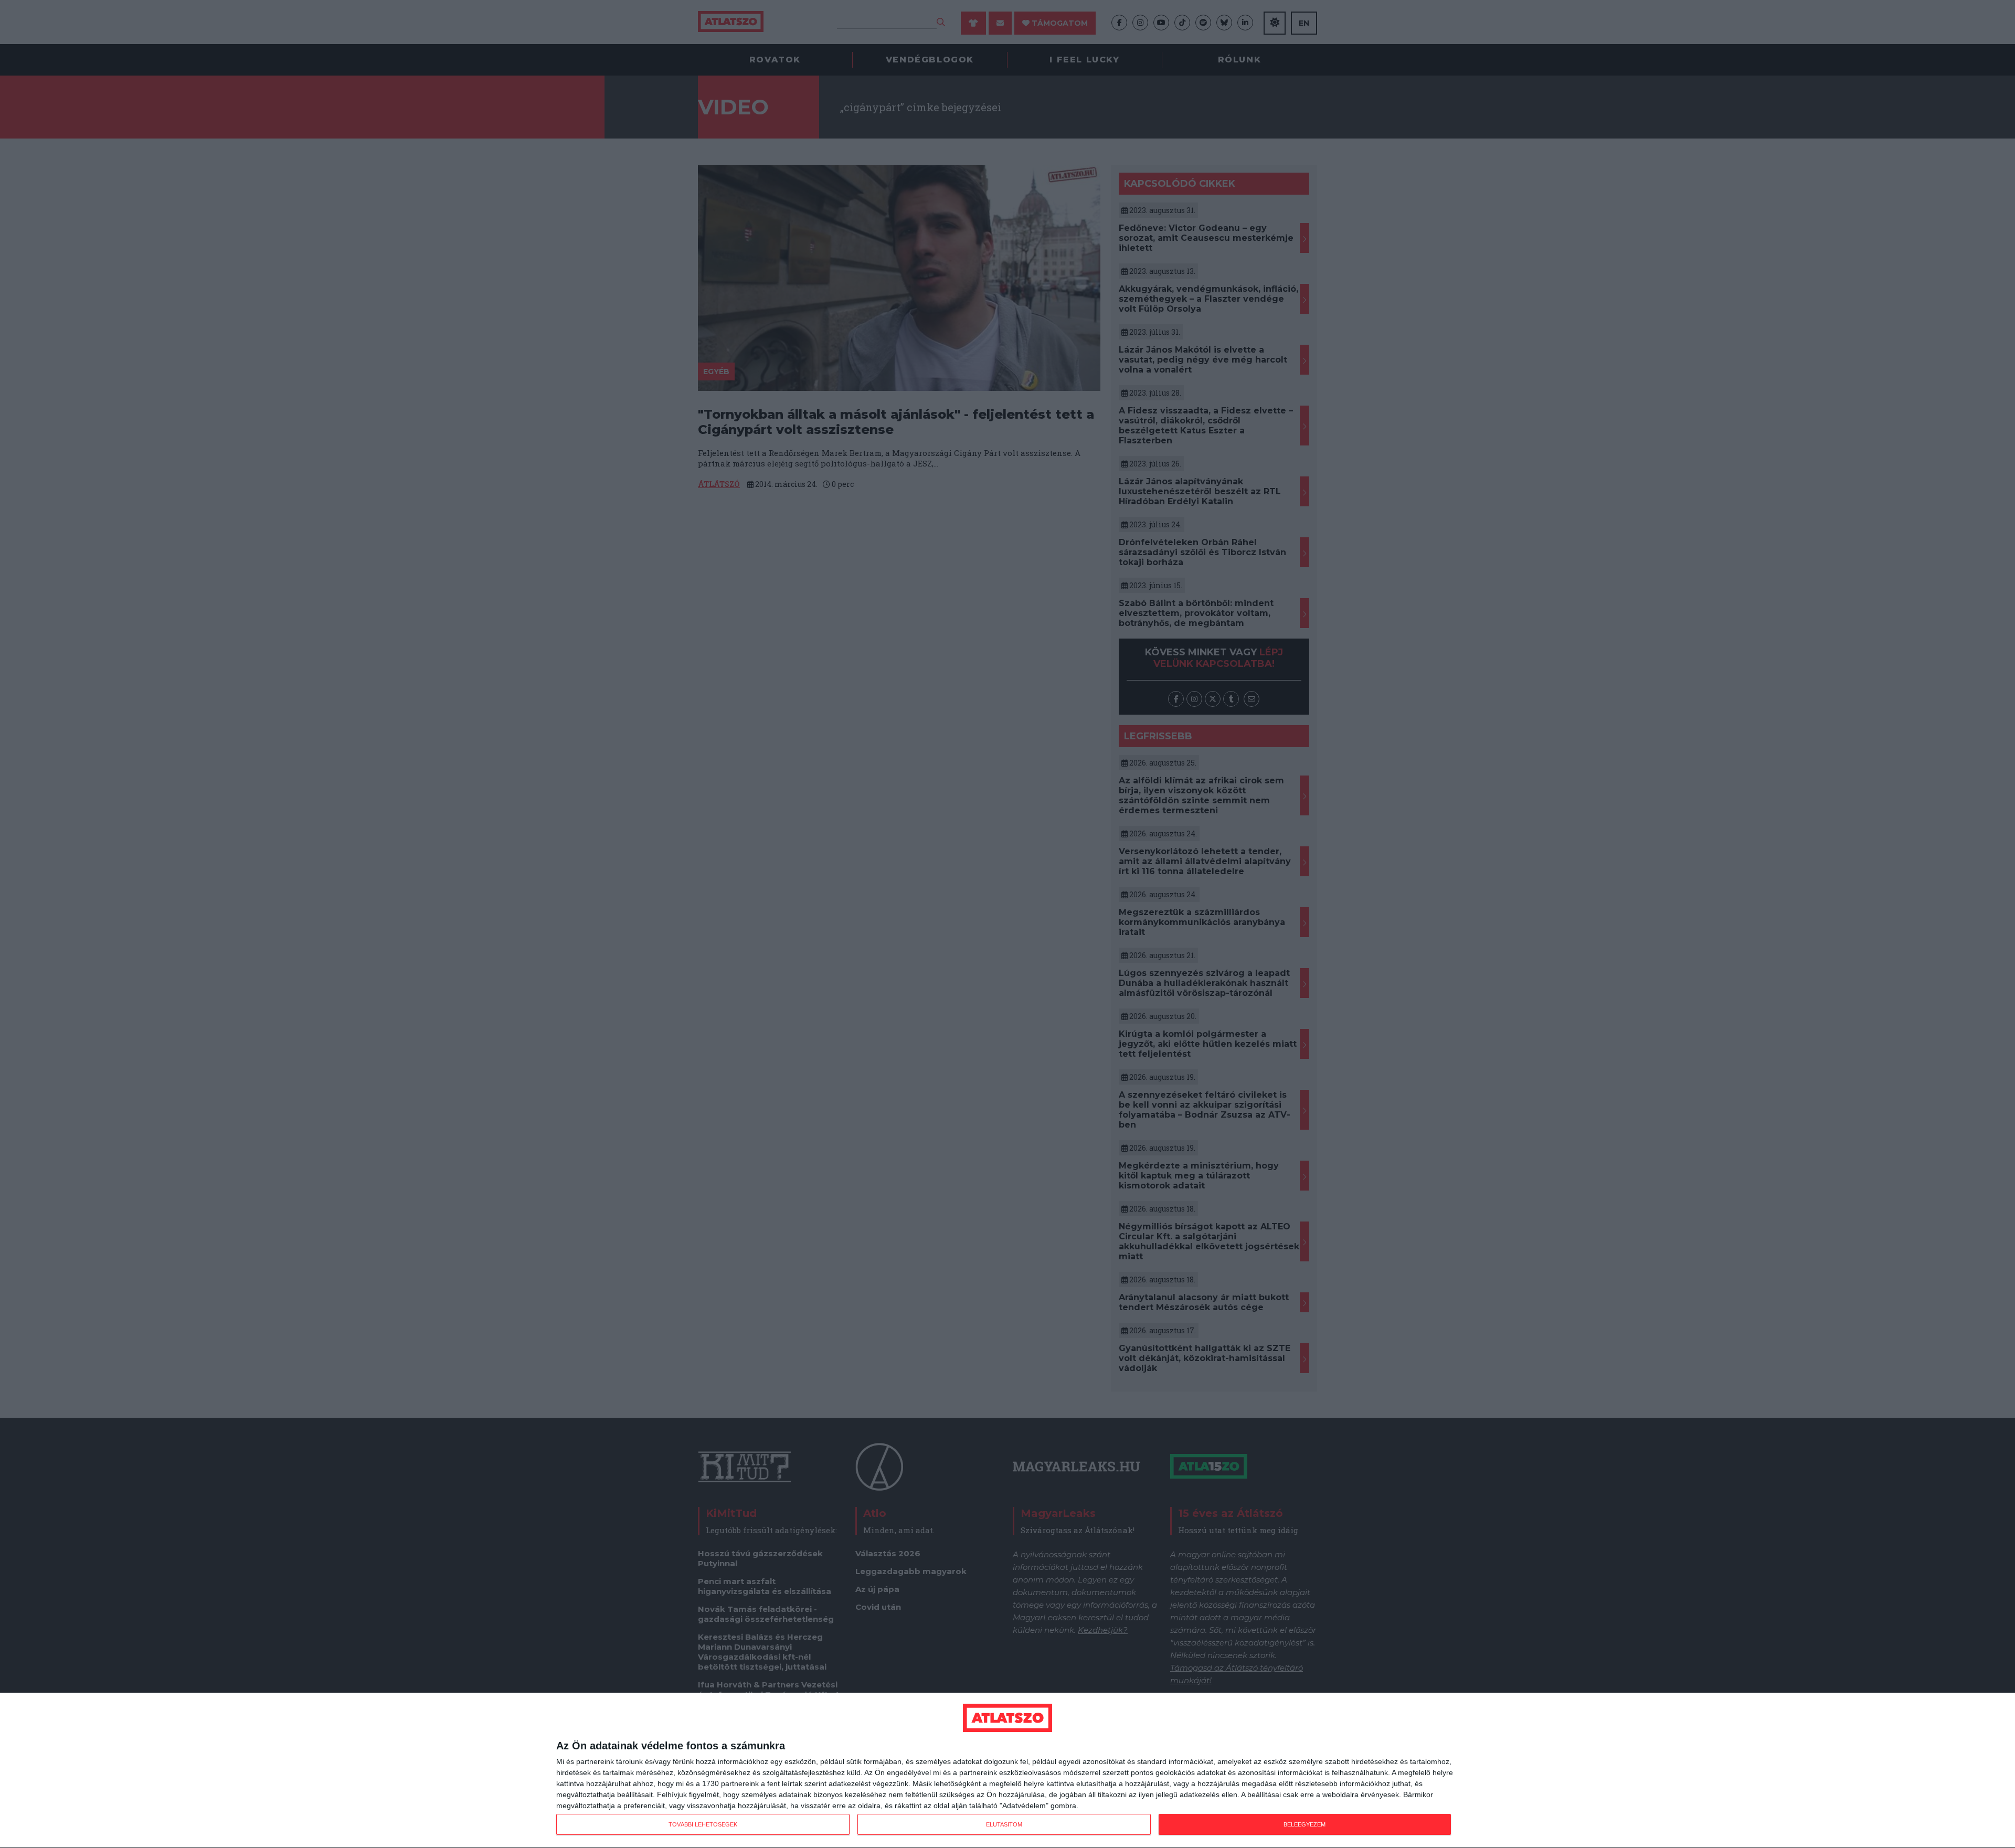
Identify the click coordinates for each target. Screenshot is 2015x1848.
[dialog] (1008, 1771)
